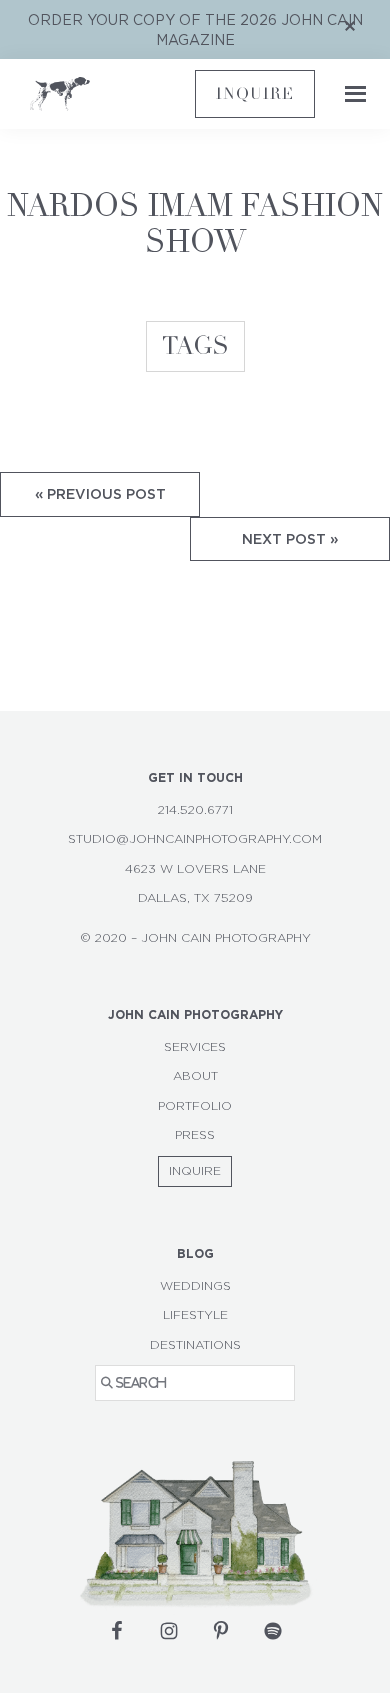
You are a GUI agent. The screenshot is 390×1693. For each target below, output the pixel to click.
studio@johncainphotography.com (195, 839)
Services (195, 1047)
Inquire (255, 94)
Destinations (195, 1345)
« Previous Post (100, 493)
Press (195, 1135)
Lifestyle (195, 1315)
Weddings (195, 1286)
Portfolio (195, 1106)
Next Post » (290, 538)
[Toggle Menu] (350, 94)
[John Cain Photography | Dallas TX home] (112, 94)
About (195, 1076)
